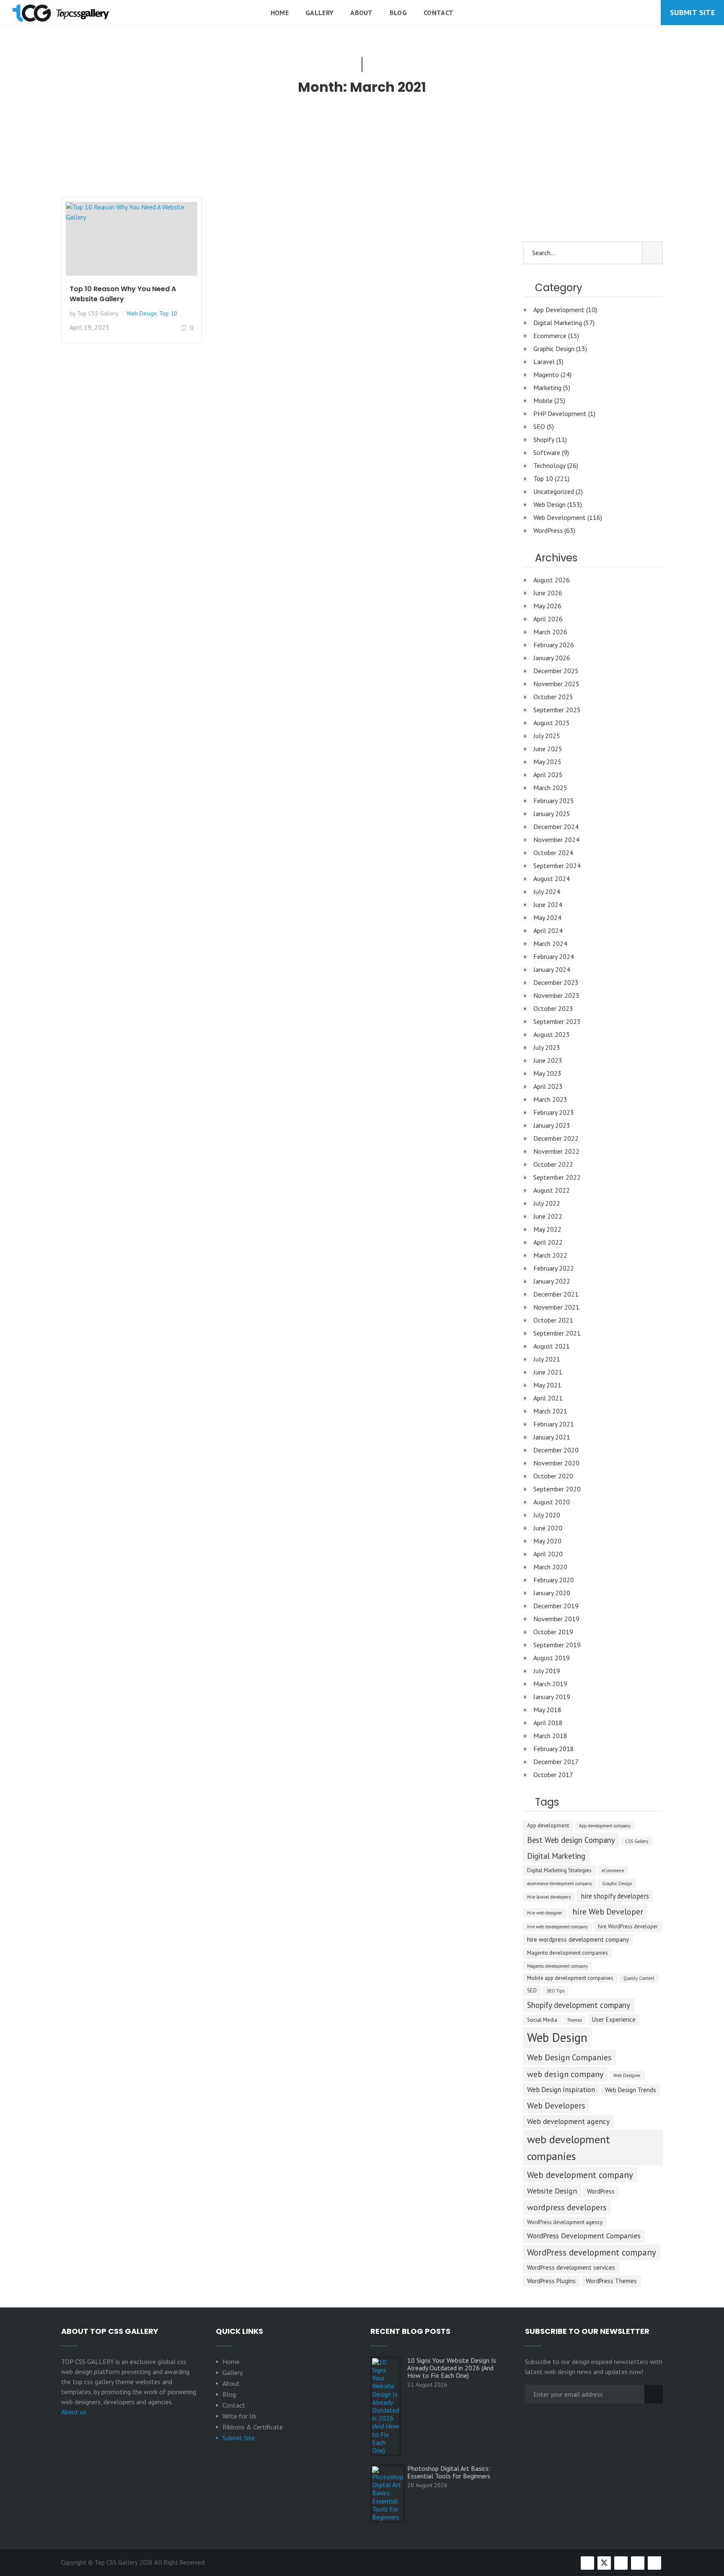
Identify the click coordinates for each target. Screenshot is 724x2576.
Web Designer (627, 2075)
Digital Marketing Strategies (559, 1870)
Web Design (142, 313)
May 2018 (547, 1710)
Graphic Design (554, 349)
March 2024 (550, 943)
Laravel (544, 362)
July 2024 (547, 891)
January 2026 (552, 658)
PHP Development (560, 413)
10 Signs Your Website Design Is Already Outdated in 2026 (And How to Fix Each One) (452, 2368)
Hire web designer (545, 1913)
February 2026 (554, 645)
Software (547, 452)
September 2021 (557, 1333)
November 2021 (556, 1307)
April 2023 (548, 1086)
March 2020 (550, 1567)
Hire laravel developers (549, 1897)
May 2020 (547, 1541)
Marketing (547, 388)
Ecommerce (550, 336)
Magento (546, 375)
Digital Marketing (558, 323)
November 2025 (556, 684)
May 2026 (547, 606)
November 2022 (556, 1151)
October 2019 (553, 1632)
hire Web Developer (608, 1912)
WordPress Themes (611, 2281)
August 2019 (552, 1658)
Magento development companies (568, 1953)
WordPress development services (571, 2267)
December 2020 (556, 1450)
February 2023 (554, 1112)
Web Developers (556, 2106)
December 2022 (556, 1138)
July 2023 (547, 1047)
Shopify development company (579, 2005)
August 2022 (552, 1190)
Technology (549, 465)
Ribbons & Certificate (253, 2427)
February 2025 (554, 801)
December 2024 (556, 827)
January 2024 (552, 969)
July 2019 (547, 1671)
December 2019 (556, 1606)
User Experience (614, 2019)
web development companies (569, 2147)
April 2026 (548, 619)
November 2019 (556, 1619)
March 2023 (550, 1099)
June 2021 (548, 1372)
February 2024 (554, 956)
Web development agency (568, 2121)
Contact (438, 13)
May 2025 (547, 762)
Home (280, 13)
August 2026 (552, 580)
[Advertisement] (285, 151)
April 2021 (548, 1398)
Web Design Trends (631, 2090)
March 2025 (550, 788)
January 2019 (552, 1697)
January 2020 (552, 1593)
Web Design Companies (569, 2057)
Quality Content (639, 1978)
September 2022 (557, 1177)
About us (74, 2412)
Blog (398, 13)
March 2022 (550, 1255)
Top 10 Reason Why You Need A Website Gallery (123, 294)
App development (548, 1825)
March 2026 (550, 632)
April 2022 (548, 1242)
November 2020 (556, 1463)
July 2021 (547, 1359)
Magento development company (557, 1966)
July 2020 (547, 1515)
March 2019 (550, 1684)
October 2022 (553, 1164)
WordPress (548, 530)
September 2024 (557, 866)
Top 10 (168, 313)
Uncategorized (554, 491)
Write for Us (239, 2416)
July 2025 (547, 736)
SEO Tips (556, 1991)
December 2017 (556, 1762)
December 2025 (556, 671)
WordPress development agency (565, 2222)
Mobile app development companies (570, 1978)
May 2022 (547, 1229)
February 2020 (554, 1580)
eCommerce (613, 1871)
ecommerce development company (560, 1884)
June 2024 (548, 904)
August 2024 (552, 878)
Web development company (580, 2175)
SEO (539, 426)
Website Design (552, 2191)
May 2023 (547, 1073)
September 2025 (557, 710)
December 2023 (556, 982)
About (362, 13)
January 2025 (552, 814)
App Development (559, 310)
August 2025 (552, 723)
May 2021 (547, 1385)
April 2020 (548, 1554)
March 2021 (550, 1411)
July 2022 (547, 1203)
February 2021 (554, 1424)
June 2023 (548, 1060)
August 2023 (552, 1034)
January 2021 (552, 1437)
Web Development (560, 517)
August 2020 (552, 1502)
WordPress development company (592, 2252)
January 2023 (552, 1125)
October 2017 (553, 1775)
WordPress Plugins (551, 2281)
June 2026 (548, 593)
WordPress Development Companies (584, 2236)
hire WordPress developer (628, 1926)
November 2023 (556, 995)
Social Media (542, 2020)
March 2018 (550, 1736)
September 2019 (557, 1645)
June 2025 (548, 749)
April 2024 (548, 930)
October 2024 (553, 853)
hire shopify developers (615, 1896)
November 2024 (556, 840)
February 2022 (554, 1268)
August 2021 (552, 1346)
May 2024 (547, 917)
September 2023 (557, 1021)
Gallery (319, 13)
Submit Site (692, 12)
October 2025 (553, 697)
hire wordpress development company (578, 1939)
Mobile (543, 400)
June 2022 (548, 1216)
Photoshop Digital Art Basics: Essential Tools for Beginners (449, 2472)
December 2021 (556, 1294)
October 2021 (553, 1320)
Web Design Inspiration (561, 2090)
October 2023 (553, 1008)
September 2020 (557, 1489)
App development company (605, 1826)
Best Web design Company (571, 1840)
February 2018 (554, 1749)
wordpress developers (567, 2207)
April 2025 (548, 775)
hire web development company (557, 1927)
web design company (565, 2074)
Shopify (544, 439)
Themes (575, 2020)
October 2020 (553, 1476)
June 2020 (548, 1528)
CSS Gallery (637, 1841)
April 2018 (548, 1723)
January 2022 (552, 1281)
